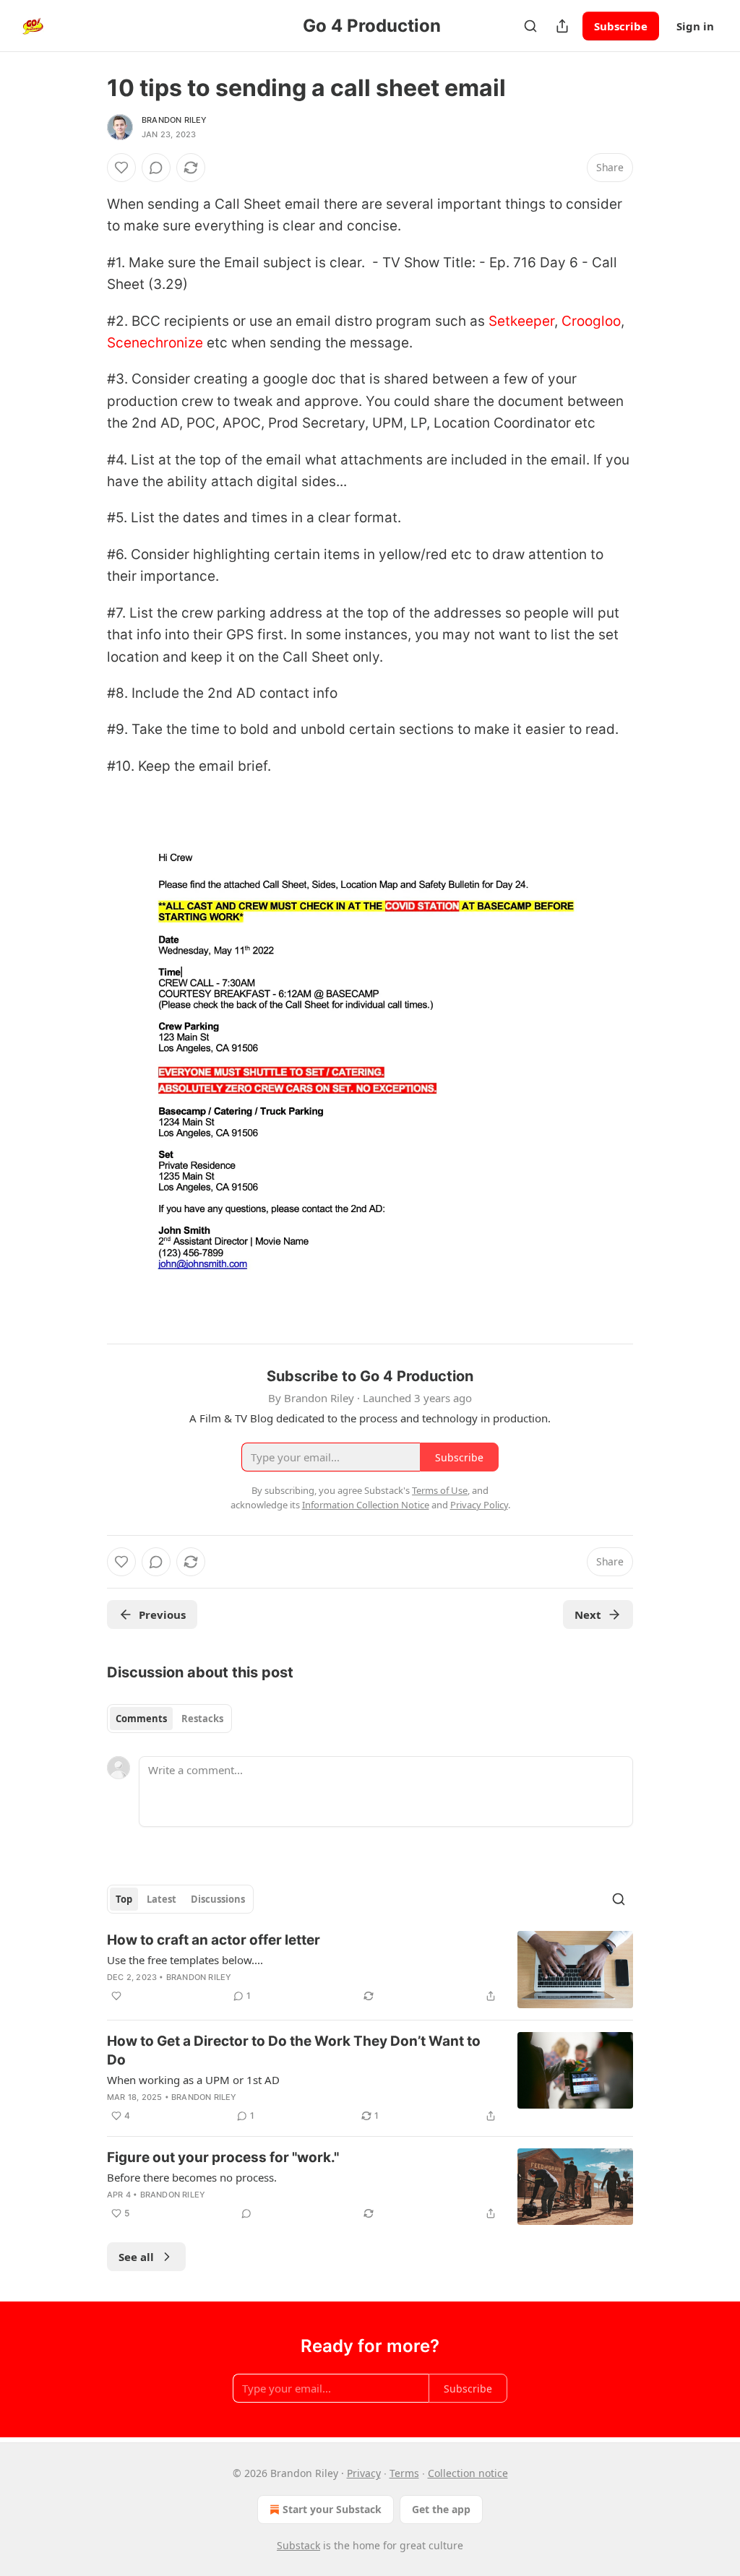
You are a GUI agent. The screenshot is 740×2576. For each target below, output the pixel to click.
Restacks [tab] (202, 1719)
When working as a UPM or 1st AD (193, 2080)
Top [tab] (124, 1899)
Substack (298, 2545)
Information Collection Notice (366, 1505)
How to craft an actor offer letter (214, 1940)
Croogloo (591, 321)
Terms (404, 2473)
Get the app (441, 2509)
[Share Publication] (562, 26)
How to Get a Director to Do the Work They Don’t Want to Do (294, 2050)
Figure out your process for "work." (223, 2157)
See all (136, 2257)
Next (588, 1615)
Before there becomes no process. (192, 2177)
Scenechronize (155, 343)
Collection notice (468, 2473)
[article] (370, 1970)
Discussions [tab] (218, 1899)
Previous (162, 1615)
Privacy (364, 2473)
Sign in (695, 26)
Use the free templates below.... (185, 1960)
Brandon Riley (175, 120)
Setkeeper (521, 321)
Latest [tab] (162, 1899)
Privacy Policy (479, 1505)
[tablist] (169, 1719)
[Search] (530, 26)
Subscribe (621, 26)
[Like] (121, 168)
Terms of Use (440, 1490)
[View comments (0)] (156, 168)
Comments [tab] (141, 1719)
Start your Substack (332, 2509)
